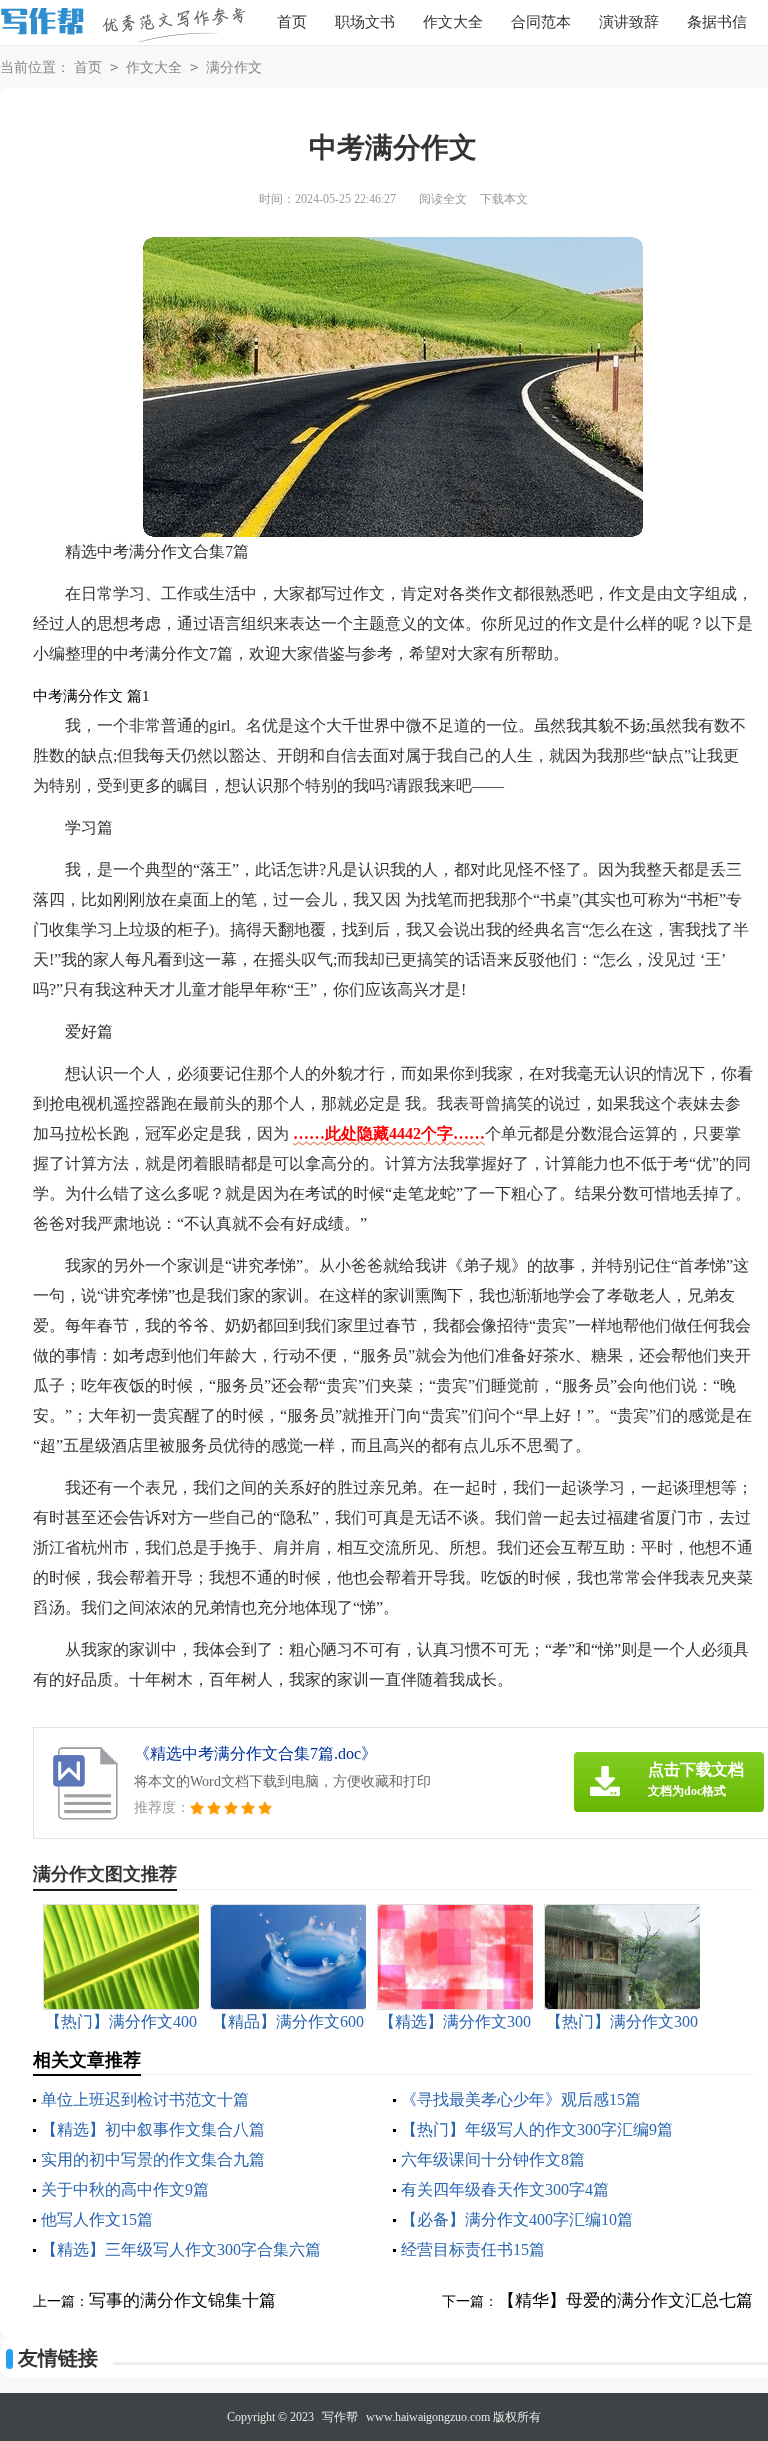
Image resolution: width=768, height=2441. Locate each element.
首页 (292, 22)
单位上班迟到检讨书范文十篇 (145, 2099)
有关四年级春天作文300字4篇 (505, 2189)
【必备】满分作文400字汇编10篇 (517, 2219)
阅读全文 (443, 199)
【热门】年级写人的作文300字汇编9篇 (537, 2129)
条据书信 (717, 22)
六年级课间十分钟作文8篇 (493, 2159)
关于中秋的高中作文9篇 (125, 2189)
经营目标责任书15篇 (473, 2249)
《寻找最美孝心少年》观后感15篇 (521, 2099)
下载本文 (504, 199)
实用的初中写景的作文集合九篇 (153, 2159)
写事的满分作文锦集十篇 (182, 2300)
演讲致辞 (629, 22)
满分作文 (234, 67)
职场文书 (365, 22)
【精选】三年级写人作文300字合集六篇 (181, 2249)
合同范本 (541, 22)
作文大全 (453, 22)
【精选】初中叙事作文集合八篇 (153, 2129)
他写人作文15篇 (97, 2219)
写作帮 (340, 2417)
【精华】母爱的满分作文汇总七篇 (625, 2300)
